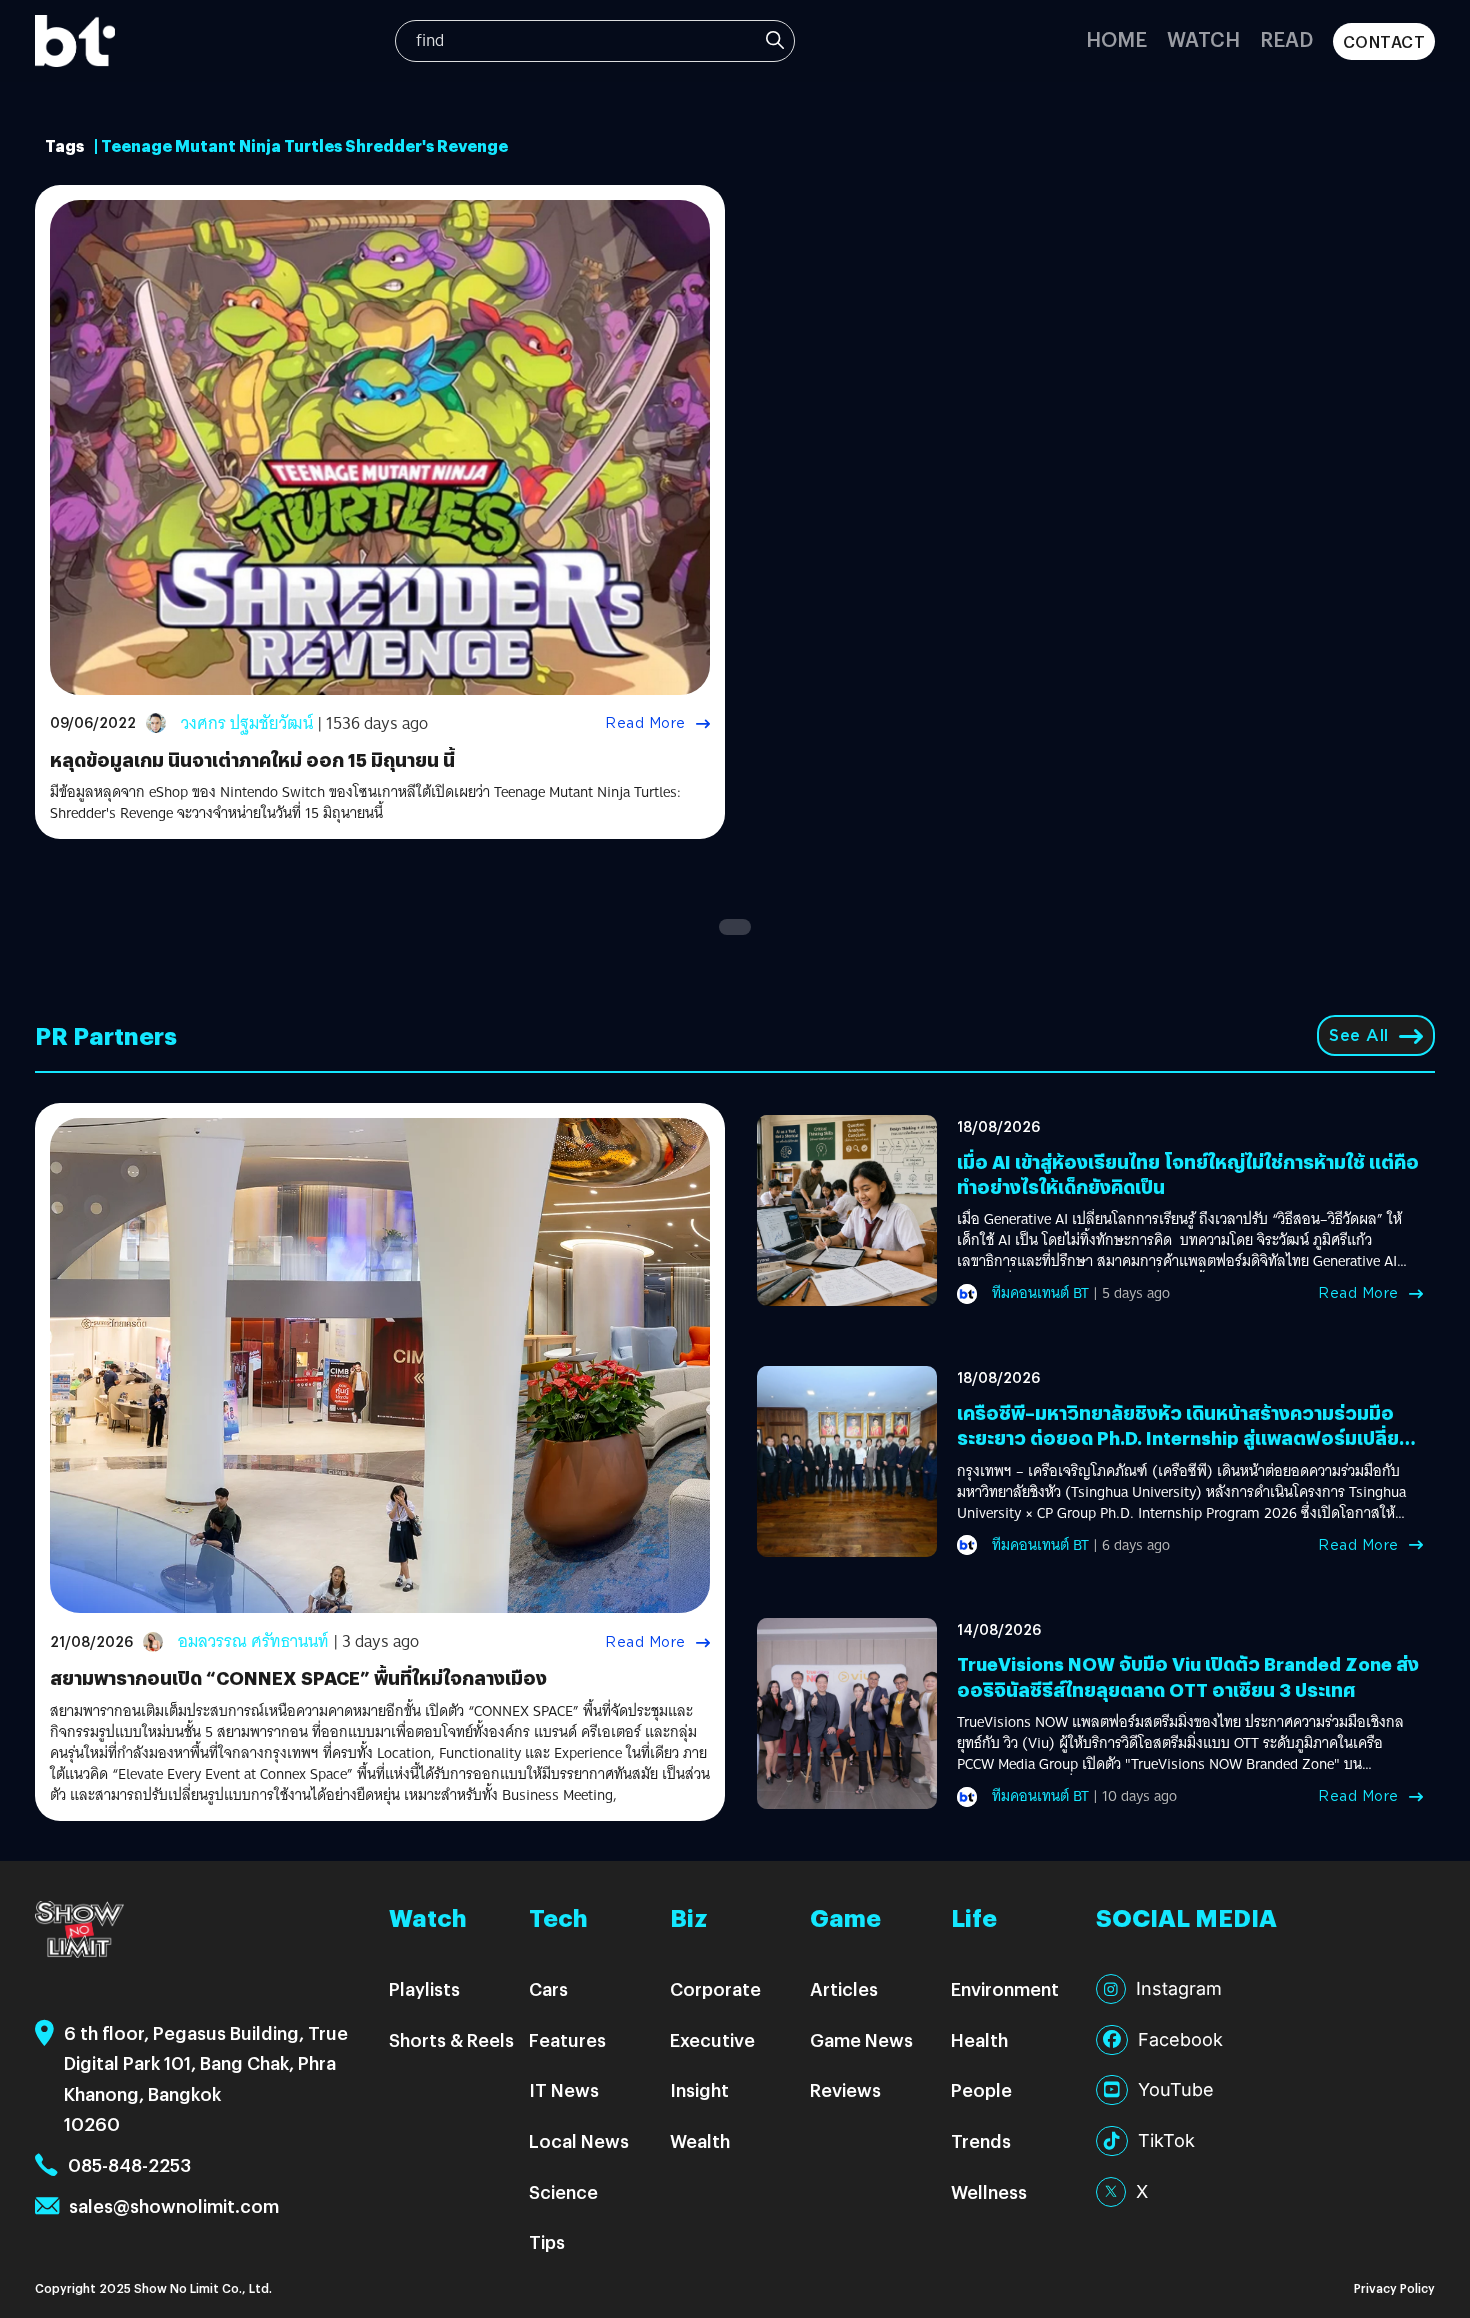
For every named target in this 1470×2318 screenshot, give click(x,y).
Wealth (700, 2140)
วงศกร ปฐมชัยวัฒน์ (247, 723)
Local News (579, 2140)
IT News (564, 2089)
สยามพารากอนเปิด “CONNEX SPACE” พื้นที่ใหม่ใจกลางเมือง (298, 1677)
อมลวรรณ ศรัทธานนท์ (253, 1641)
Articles (844, 1988)
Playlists (424, 1988)
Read (1286, 38)
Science (563, 2191)
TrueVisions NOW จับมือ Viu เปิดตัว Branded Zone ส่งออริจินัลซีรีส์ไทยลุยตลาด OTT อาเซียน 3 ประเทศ (1188, 1676)
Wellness (989, 2191)
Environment (1005, 1988)
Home (1116, 38)
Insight (699, 2089)
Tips (547, 2241)
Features (567, 2039)
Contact (1384, 41)
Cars (548, 1988)
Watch (1203, 38)
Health (979, 2039)
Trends (981, 2140)
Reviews (845, 2089)
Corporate (715, 1988)
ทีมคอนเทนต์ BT (1040, 1293)
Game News (861, 2039)
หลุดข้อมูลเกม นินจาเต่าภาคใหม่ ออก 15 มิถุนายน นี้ (252, 759)
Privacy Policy (1394, 2287)
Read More (645, 723)
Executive (712, 2039)
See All (1359, 1035)
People (981, 2089)
